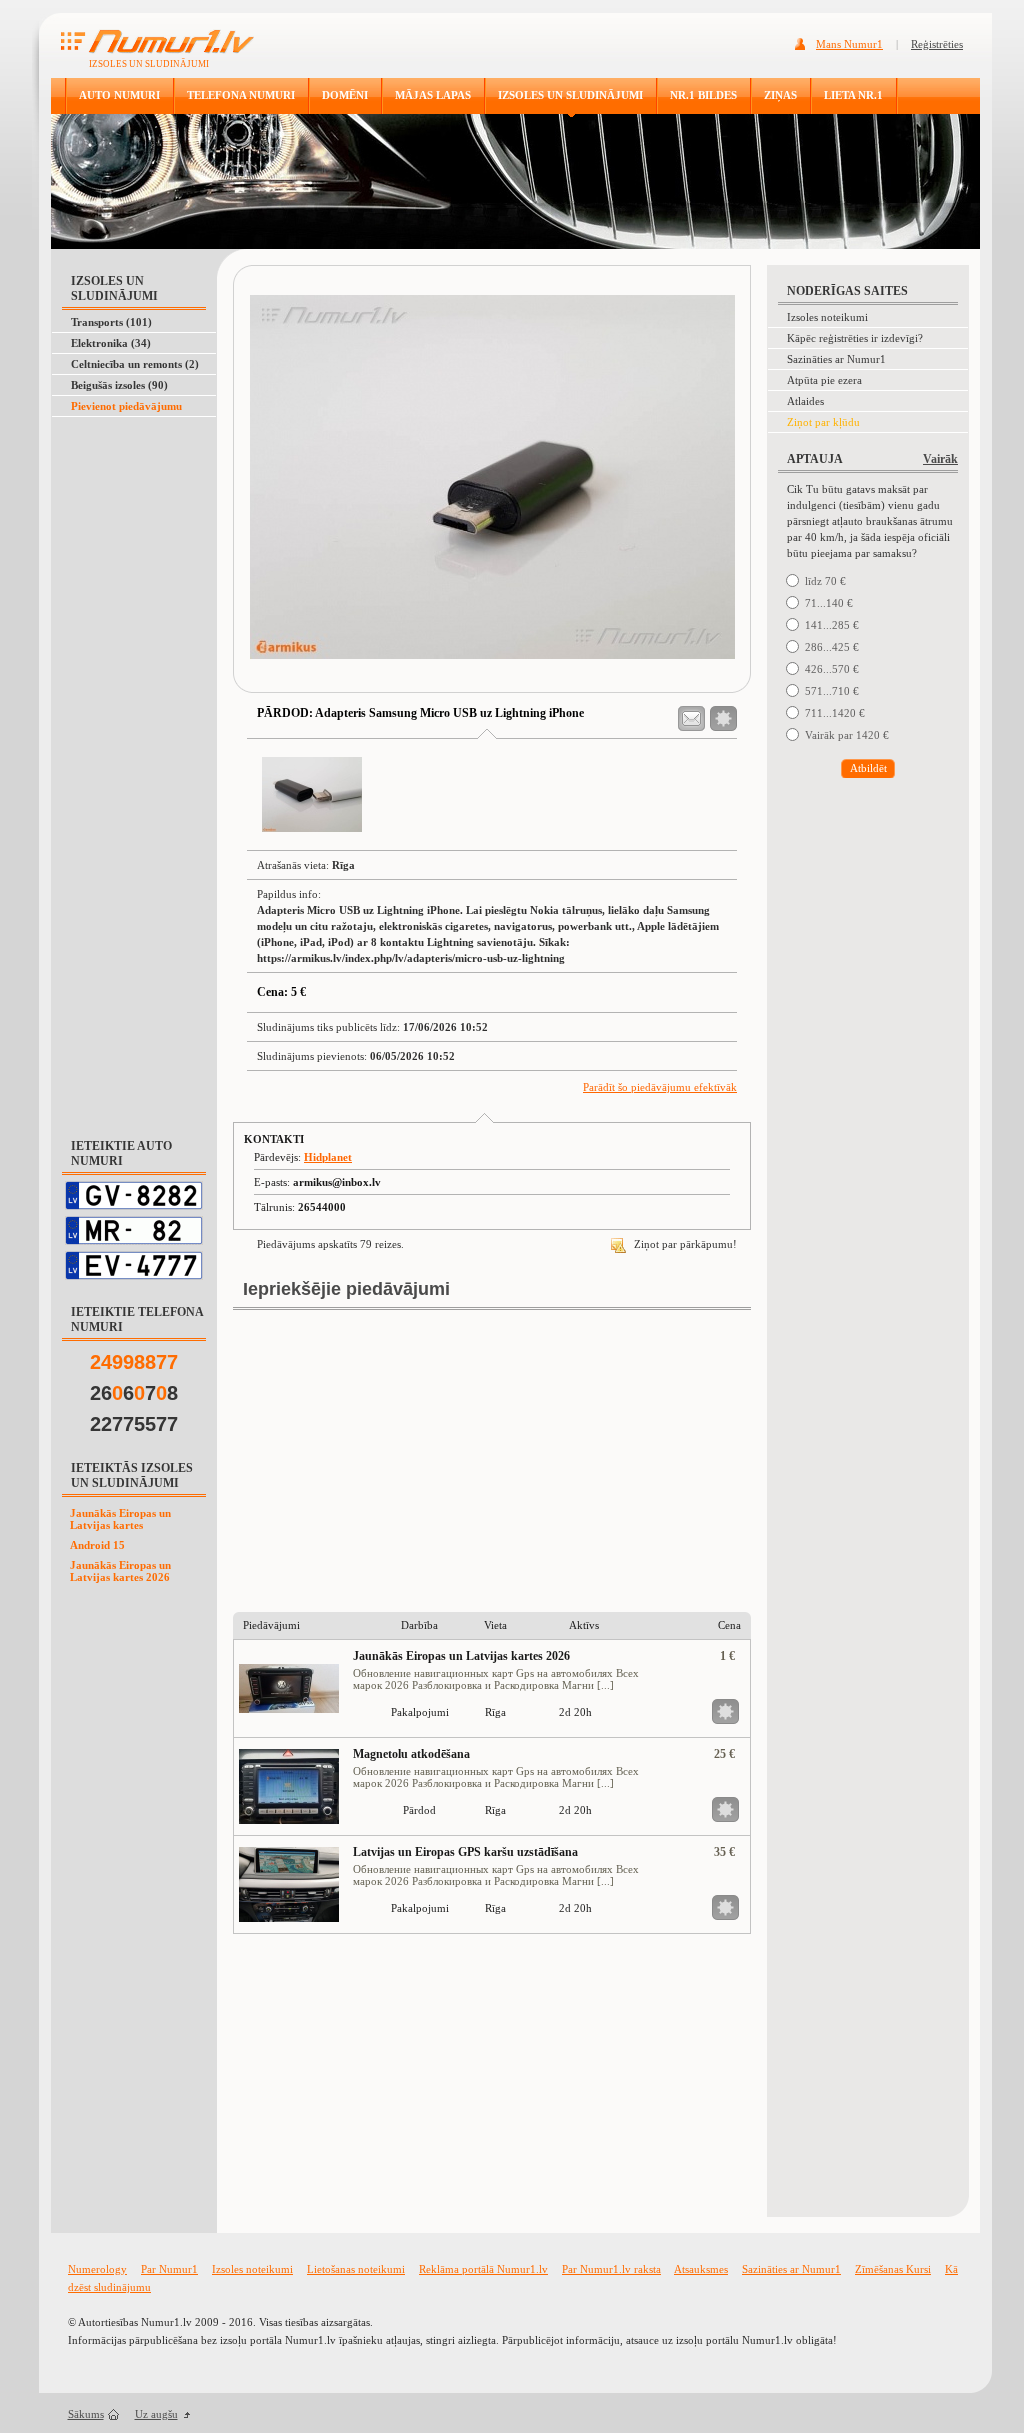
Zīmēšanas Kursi (893, 2269)
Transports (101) (111, 322)
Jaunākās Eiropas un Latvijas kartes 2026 (120, 1571)
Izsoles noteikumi (827, 317)
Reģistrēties (937, 44)
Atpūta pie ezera (824, 380)
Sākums (86, 2414)
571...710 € (832, 691)
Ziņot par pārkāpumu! (684, 1244)
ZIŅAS (780, 95)
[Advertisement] (130, 467)
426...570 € (832, 669)
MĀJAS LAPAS (433, 95)
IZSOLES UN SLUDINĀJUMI (570, 95)
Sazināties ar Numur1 (836, 359)
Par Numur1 (169, 2269)
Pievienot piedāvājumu (126, 406)
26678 (134, 1393)
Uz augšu (156, 2414)
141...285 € (832, 625)
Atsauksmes (701, 2269)
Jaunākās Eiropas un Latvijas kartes (120, 1519)
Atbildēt (868, 768)
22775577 (134, 1424)
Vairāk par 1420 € (847, 735)
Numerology (97, 2269)
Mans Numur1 (849, 44)
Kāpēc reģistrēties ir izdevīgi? (855, 338)
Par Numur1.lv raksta (611, 2269)
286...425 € (832, 647)
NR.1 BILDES (703, 95)
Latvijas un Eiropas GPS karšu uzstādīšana (465, 1852)
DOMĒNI (345, 95)
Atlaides (805, 401)
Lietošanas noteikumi (356, 2269)
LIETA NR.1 (853, 95)
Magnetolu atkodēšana (411, 1754)
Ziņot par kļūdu (823, 422)
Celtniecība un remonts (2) (135, 364)
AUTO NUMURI (119, 95)
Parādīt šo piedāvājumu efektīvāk (660, 1087)
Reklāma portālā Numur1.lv (483, 2269)
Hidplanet (328, 1157)
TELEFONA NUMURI (241, 95)
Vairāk (940, 459)
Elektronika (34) (111, 343)
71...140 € (829, 603)
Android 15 (97, 1545)
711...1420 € (835, 713)
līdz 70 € (825, 581)
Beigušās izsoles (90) (119, 385)
